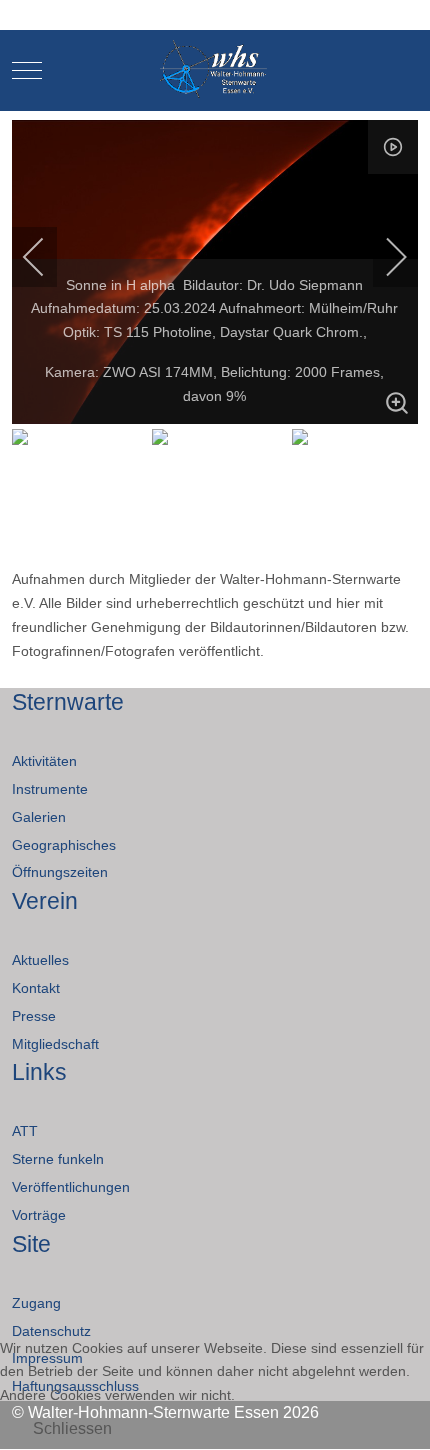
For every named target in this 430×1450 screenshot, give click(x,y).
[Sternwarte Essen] (215, 70)
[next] (383, 257)
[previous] (47, 257)
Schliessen (72, 1428)
